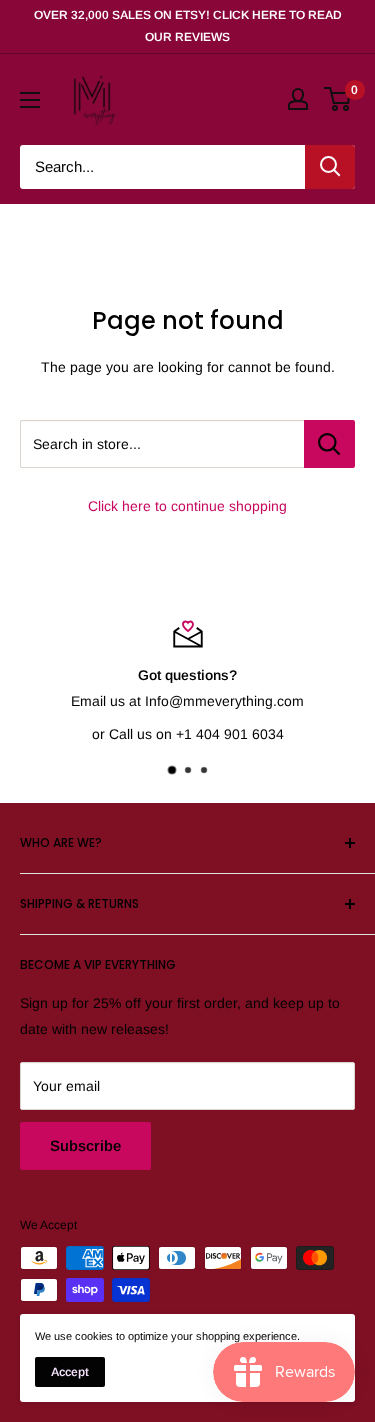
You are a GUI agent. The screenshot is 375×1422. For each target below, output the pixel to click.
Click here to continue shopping (187, 506)
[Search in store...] (329, 444)
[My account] (298, 99)
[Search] (330, 167)
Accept (70, 1372)
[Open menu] (30, 100)
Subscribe (85, 1145)
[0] (338, 99)
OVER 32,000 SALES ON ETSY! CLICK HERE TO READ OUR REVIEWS (188, 26)
